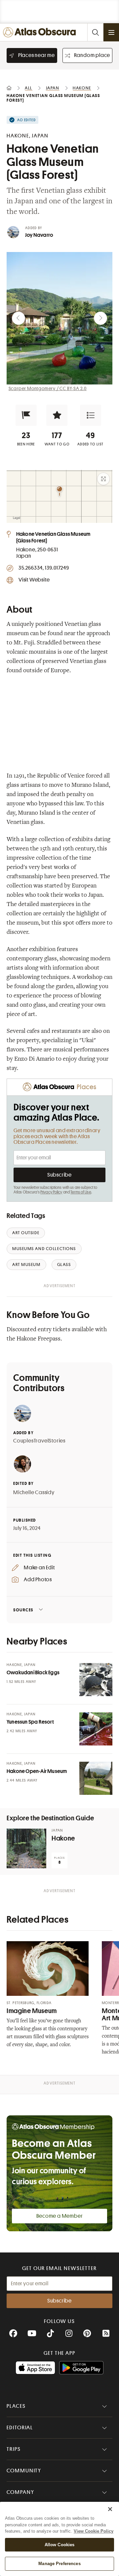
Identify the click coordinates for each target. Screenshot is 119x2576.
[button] (26, 415)
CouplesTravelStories (39, 1441)
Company (20, 2492)
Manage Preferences (59, 2564)
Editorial (20, 2428)
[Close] (110, 2509)
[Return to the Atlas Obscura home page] (41, 32)
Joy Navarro (39, 235)
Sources (23, 1610)
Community (24, 2471)
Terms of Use (81, 1192)
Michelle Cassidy (34, 1492)
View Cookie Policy (94, 2531)
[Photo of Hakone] (26, 1848)
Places (16, 2406)
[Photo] (96, 1680)
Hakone (63, 1838)
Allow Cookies (60, 2545)
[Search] (95, 32)
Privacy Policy (51, 1192)
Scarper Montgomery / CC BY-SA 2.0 (48, 388)
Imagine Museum (32, 2011)
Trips (14, 2449)
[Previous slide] (19, 318)
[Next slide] (100, 318)
